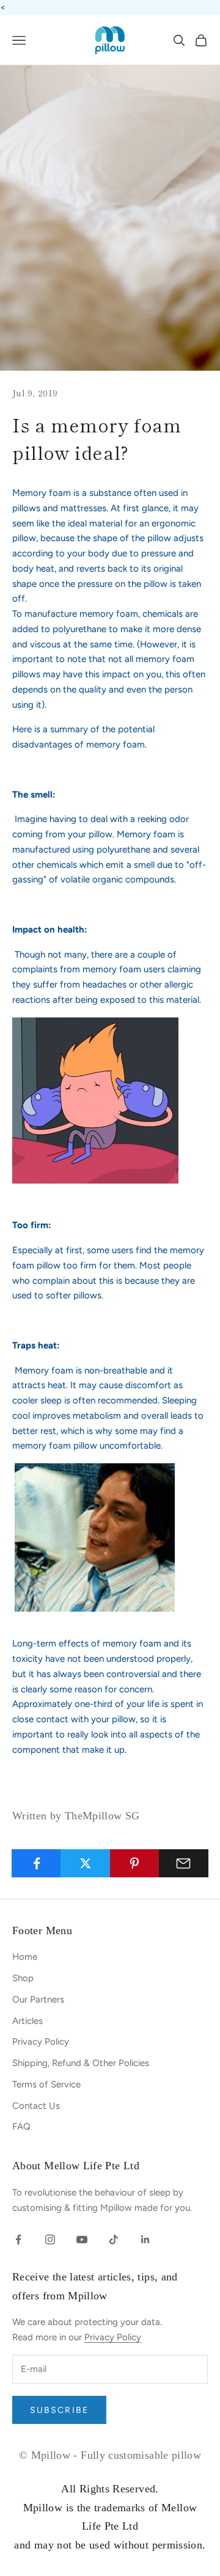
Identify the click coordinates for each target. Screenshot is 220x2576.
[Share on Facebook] (36, 1863)
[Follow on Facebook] (18, 2239)
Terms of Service (46, 2084)
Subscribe (59, 2410)
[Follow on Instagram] (50, 2239)
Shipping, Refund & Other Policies (81, 2063)
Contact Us (36, 2106)
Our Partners (38, 1999)
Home (25, 1957)
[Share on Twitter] (85, 1863)
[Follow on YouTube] (82, 2239)
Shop (23, 1978)
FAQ (21, 2127)
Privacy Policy (41, 2042)
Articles (28, 2021)
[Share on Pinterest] (135, 1863)
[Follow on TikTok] (114, 2239)
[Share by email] (184, 1863)
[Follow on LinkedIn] (145, 2239)
